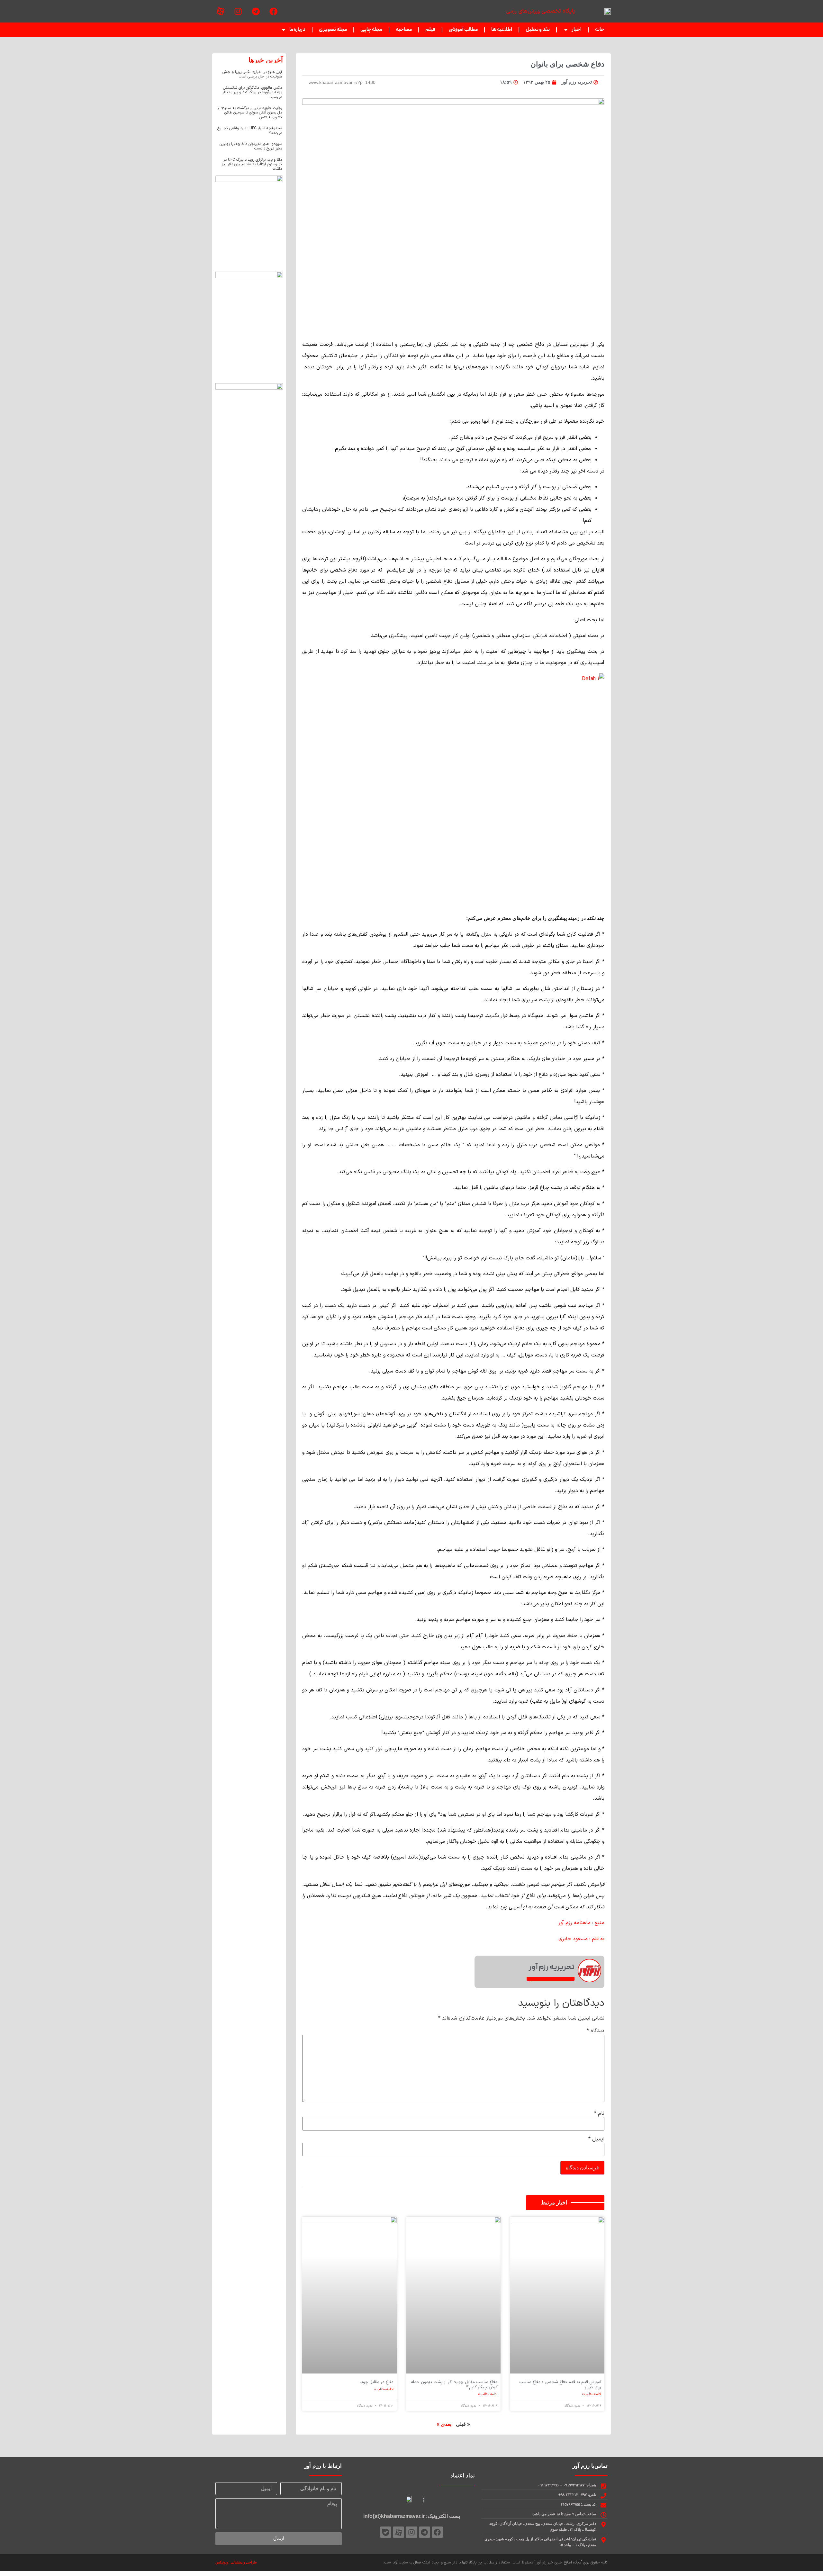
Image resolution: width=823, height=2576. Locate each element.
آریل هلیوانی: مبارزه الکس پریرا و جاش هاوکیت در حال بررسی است (252, 74)
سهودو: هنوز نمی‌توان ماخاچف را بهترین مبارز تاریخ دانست (251, 146)
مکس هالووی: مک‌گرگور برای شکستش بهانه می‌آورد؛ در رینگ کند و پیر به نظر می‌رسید (252, 92)
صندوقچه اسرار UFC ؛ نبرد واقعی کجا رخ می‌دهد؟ (250, 131)
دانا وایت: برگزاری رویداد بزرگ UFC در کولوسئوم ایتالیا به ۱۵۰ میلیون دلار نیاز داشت (252, 164)
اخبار (577, 30)
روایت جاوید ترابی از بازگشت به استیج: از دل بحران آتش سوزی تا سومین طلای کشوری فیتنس (250, 113)
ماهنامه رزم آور (574, 1923)
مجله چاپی (371, 30)
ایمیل (596, 2139)
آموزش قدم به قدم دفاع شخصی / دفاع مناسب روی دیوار (560, 2385)
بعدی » (444, 2424)
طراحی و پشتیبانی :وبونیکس (236, 2562)
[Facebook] (273, 11)
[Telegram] (256, 11)
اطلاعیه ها (502, 30)
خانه (600, 30)
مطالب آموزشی (463, 30)
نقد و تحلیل (538, 30)
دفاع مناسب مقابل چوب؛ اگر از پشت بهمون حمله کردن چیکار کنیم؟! (454, 2385)
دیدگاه (596, 2031)
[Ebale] (386, 2532)
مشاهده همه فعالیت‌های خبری (551, 1979)
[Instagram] (238, 11)
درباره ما (297, 30)
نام (599, 2113)
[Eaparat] (220, 11)
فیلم (430, 30)
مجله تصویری (333, 30)
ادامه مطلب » (592, 2394)
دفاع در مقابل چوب (376, 2382)
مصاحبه (404, 30)
